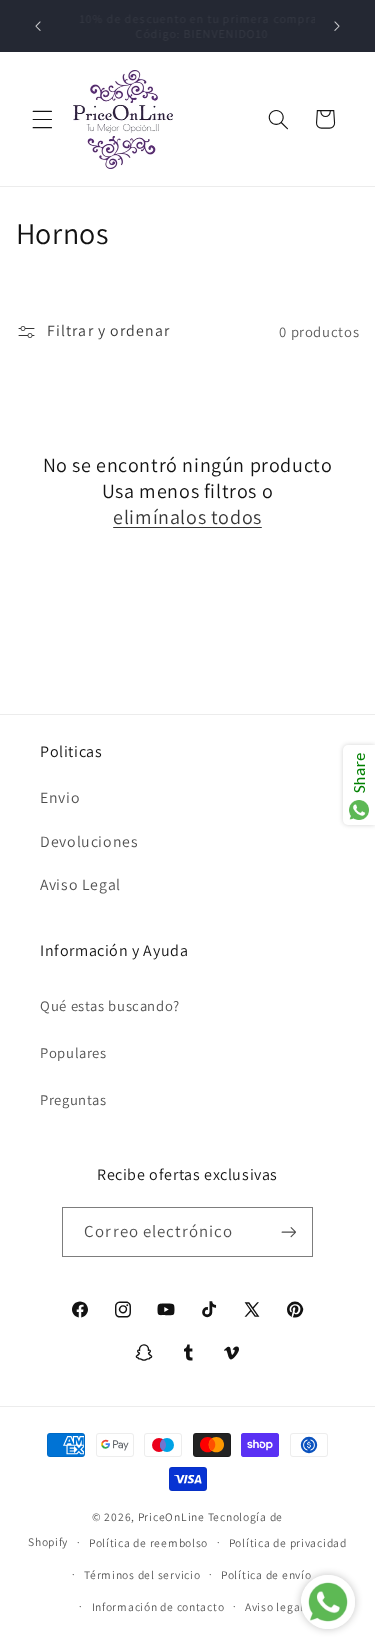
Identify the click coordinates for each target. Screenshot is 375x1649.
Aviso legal (274, 1606)
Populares (73, 1052)
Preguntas (73, 1099)
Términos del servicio (142, 1574)
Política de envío (266, 1574)
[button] (42, 119)
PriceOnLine (171, 1516)
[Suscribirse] (288, 1231)
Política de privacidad (288, 1542)
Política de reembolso (148, 1542)
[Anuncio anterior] (38, 26)
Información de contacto (158, 1606)
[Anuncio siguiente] (337, 26)
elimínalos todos (187, 517)
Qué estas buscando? (110, 1005)
